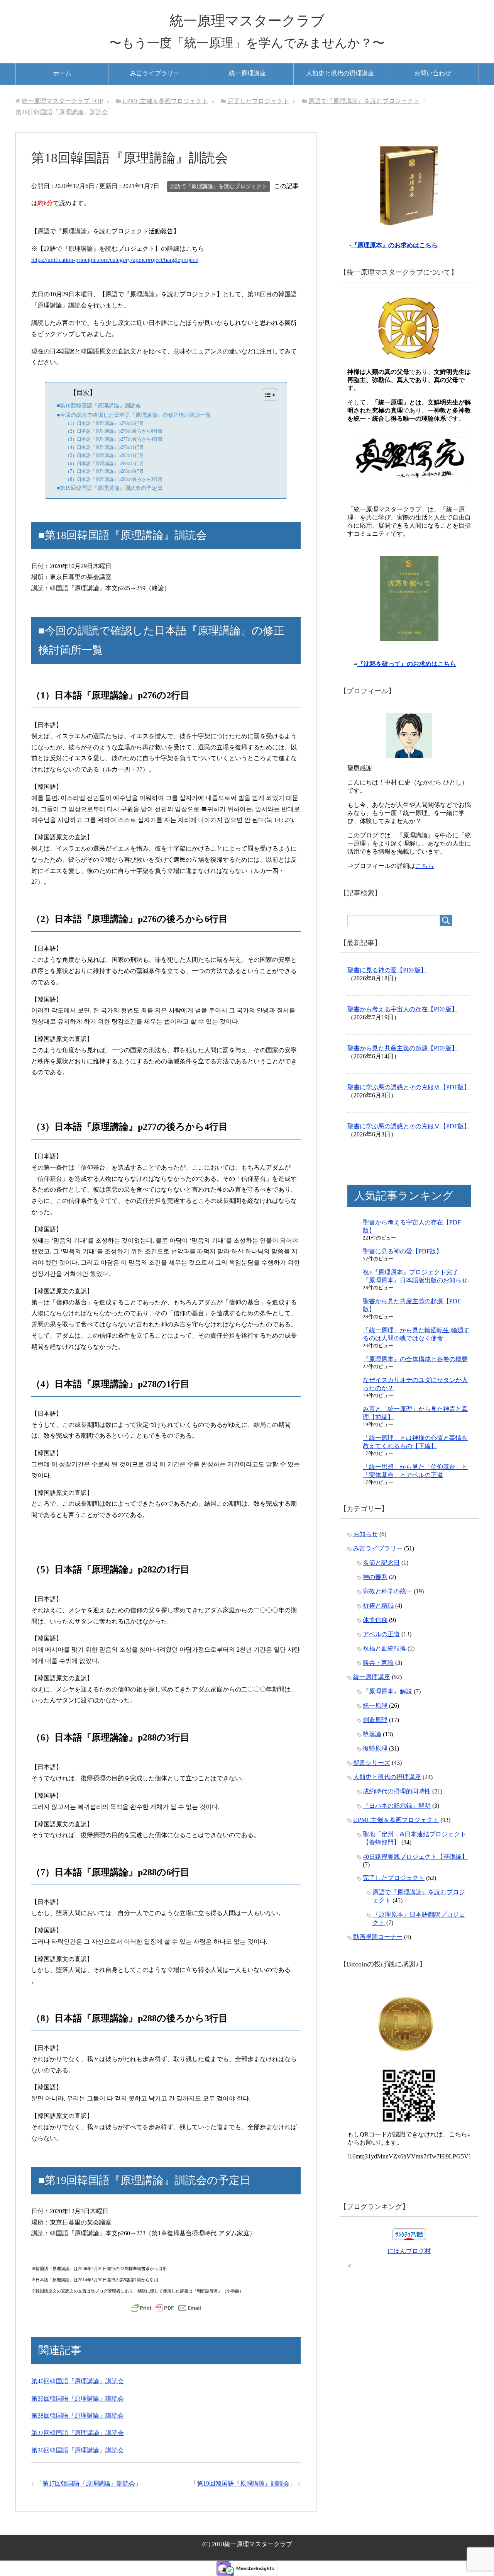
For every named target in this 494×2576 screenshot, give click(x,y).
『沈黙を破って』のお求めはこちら (407, 664)
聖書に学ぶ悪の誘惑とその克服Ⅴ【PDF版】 (409, 1126)
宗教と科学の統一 (387, 1591)
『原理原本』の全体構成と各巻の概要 (415, 1359)
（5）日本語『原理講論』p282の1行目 (105, 455)
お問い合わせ (433, 73)
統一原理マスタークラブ (247, 21)
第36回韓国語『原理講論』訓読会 (78, 2450)
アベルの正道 (381, 1634)
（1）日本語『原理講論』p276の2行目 (105, 423)
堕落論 (372, 1734)
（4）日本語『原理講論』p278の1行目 (105, 447)
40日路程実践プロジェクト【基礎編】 (415, 1857)
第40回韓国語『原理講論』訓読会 (78, 2381)
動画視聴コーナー (378, 1937)
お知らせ (365, 1534)
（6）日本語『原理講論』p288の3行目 (105, 464)
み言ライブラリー (155, 73)
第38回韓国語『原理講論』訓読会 (78, 2416)
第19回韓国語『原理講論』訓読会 (243, 2483)
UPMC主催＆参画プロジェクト (396, 1820)
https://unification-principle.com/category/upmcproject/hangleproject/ (115, 260)
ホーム (62, 73)
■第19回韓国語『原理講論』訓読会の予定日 (110, 488)
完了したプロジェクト (394, 1878)
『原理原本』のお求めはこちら (394, 245)
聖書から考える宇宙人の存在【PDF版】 (403, 1009)
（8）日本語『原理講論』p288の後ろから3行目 (114, 479)
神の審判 (375, 1577)
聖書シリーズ (372, 1763)
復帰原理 (375, 1748)
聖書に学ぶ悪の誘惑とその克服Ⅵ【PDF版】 (409, 1087)
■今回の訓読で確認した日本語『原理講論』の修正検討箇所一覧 (134, 415)
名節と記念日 (381, 1563)
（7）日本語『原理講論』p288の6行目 (105, 471)
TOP (62, 101)
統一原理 (375, 1706)
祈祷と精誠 (378, 1606)
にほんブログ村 (409, 2251)
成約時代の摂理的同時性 (397, 1791)
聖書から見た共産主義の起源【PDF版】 (403, 1048)
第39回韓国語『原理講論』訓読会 (78, 2399)
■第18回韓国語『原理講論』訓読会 (99, 406)
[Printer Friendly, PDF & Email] (166, 2308)
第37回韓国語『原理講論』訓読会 (78, 2433)
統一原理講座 (247, 73)
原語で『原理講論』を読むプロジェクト (218, 186)
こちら (425, 866)
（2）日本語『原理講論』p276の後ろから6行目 (114, 431)
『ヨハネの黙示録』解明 (397, 1806)
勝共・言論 (378, 1663)
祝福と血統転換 (384, 1648)
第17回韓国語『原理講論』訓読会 (89, 2483)
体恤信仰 (375, 1620)
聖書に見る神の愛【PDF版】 (387, 970)
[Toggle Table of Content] (266, 395)
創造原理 (375, 1720)
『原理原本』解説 (387, 1691)
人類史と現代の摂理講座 (340, 73)
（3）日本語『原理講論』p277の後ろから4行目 (114, 439)
